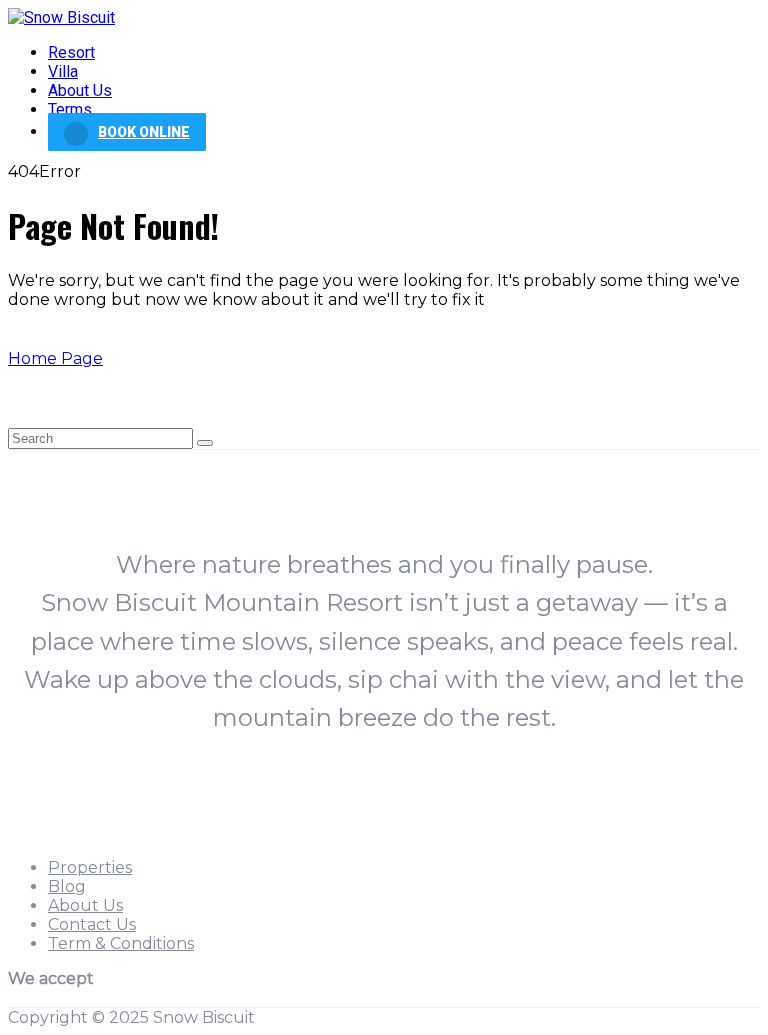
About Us (80, 90)
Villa (63, 71)
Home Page (55, 358)
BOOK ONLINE (144, 132)
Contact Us (92, 924)
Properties (90, 867)
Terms (70, 109)
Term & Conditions (121, 943)
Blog (67, 886)
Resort (71, 52)
